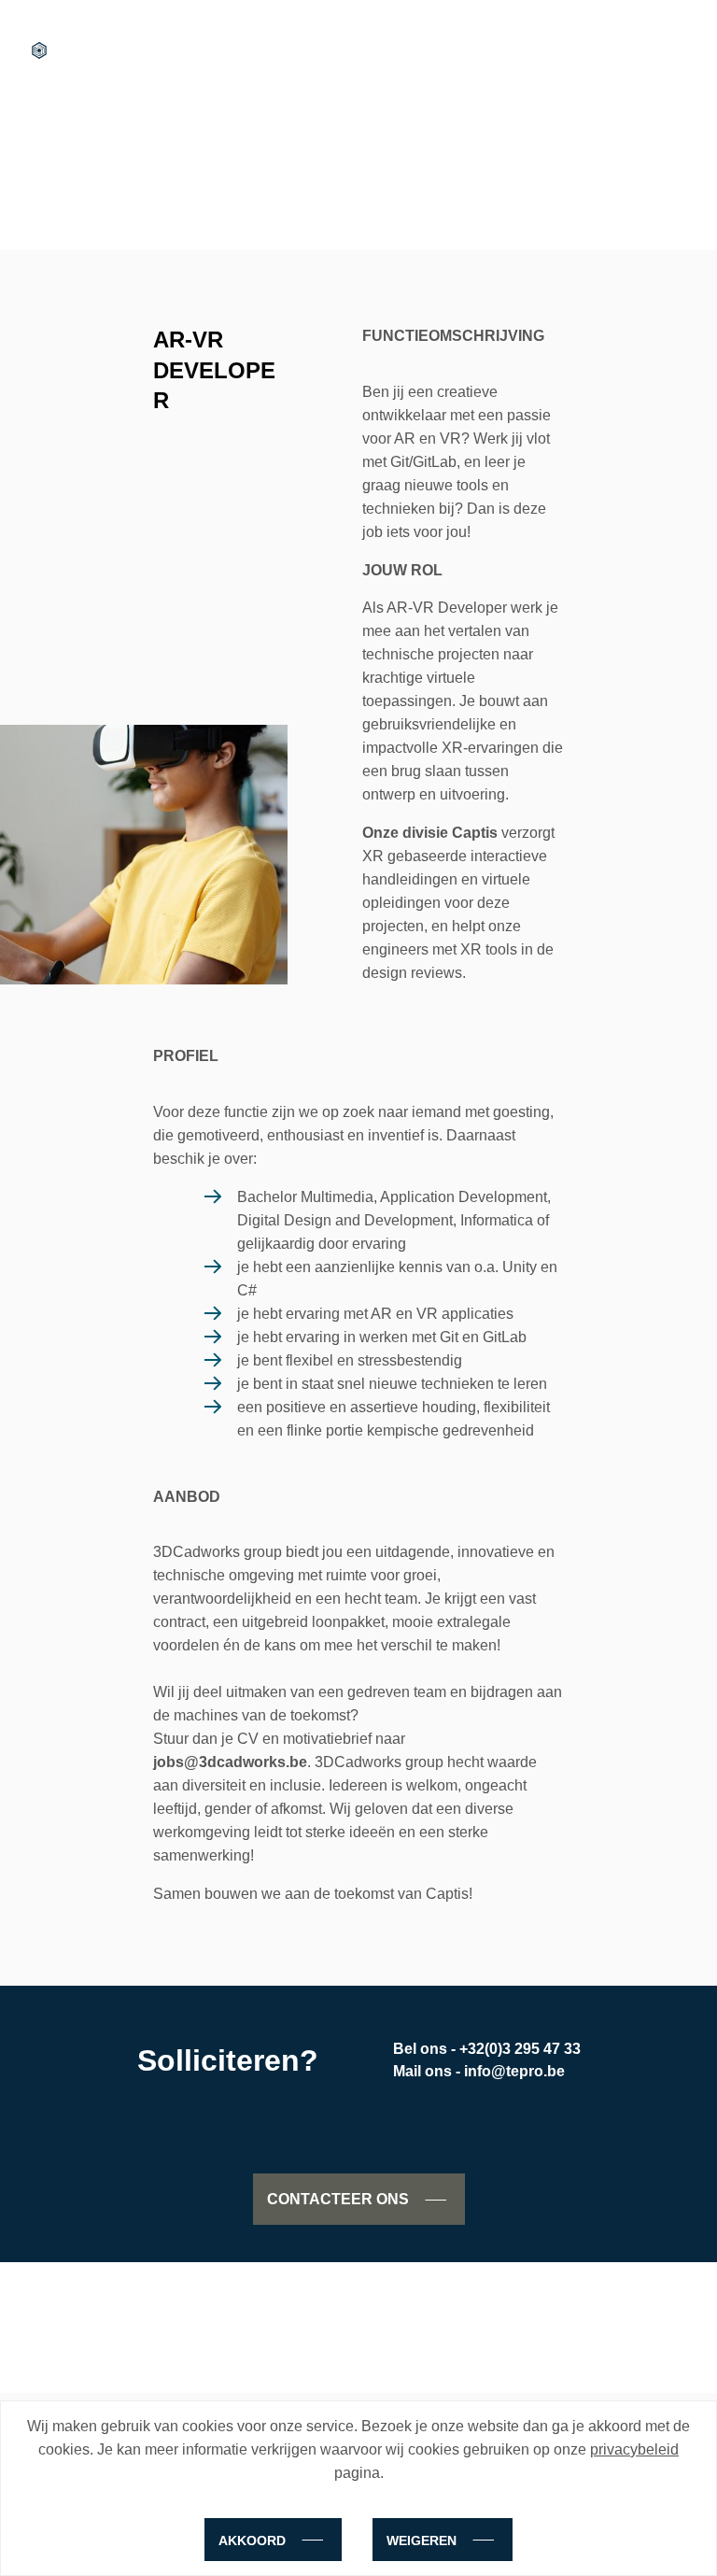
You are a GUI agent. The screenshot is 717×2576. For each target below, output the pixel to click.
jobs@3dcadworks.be (230, 1762)
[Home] (39, 50)
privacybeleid (634, 2449)
